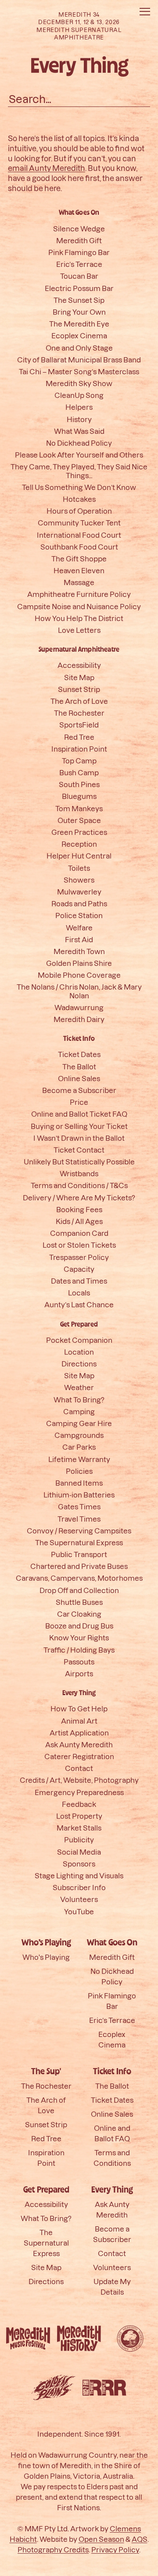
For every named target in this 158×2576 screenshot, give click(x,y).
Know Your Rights (79, 1637)
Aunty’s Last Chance (79, 1304)
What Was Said (79, 431)
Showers (79, 880)
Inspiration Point (79, 749)
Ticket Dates (79, 1054)
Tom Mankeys (79, 808)
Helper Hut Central (79, 856)
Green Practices (79, 832)
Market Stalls (79, 1828)
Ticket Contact (79, 1150)
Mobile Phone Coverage (79, 975)
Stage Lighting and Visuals (79, 1875)
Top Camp (79, 761)
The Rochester (79, 713)
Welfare (79, 928)
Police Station (79, 915)
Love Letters (79, 630)
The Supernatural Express (79, 1542)
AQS (140, 2539)
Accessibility (79, 665)
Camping (79, 1411)
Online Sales (79, 1078)
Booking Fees (79, 1209)
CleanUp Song (79, 395)
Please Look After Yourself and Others (79, 455)
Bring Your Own (79, 312)
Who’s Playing (46, 1943)
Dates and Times (79, 1281)
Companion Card (79, 1233)
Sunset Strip (79, 689)
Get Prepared (79, 1324)
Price (79, 1102)
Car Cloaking (79, 1614)
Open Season (101, 2539)
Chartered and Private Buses (79, 1566)
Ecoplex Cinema (79, 335)
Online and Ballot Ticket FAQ (79, 1114)
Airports (79, 1673)
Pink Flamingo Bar (79, 252)
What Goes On (79, 213)
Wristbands (79, 1173)
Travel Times (79, 1519)
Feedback (79, 1804)
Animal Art (79, 1721)
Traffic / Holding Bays (79, 1650)
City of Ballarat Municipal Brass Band (79, 360)
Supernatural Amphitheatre (79, 649)
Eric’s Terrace (79, 264)
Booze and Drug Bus (79, 1626)
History (79, 419)
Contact (79, 1768)
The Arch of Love (79, 701)
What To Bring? (79, 1400)
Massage (79, 582)
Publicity (79, 1840)
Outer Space (79, 820)
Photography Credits (53, 2549)
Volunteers (79, 1899)
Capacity (79, 1269)
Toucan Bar (79, 276)
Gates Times (79, 1506)
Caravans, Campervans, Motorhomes (79, 1578)
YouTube (79, 1911)
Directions (79, 1364)
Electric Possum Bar (79, 288)
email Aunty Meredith (47, 168)
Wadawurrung (79, 1007)
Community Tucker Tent (79, 523)
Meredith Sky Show (79, 383)
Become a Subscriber (79, 1090)
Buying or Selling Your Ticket (79, 1126)
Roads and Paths (79, 903)
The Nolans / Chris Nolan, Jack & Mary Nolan (79, 991)
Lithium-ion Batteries (79, 1495)
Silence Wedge (79, 229)
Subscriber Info (79, 1887)
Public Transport (79, 1554)
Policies (79, 1471)
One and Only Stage (79, 348)
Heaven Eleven (79, 570)
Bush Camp (79, 772)
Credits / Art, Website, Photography (79, 1780)
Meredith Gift (79, 240)
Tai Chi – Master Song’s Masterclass (79, 371)
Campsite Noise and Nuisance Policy (79, 606)
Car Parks (79, 1447)
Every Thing (79, 1693)
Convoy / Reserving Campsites (79, 1531)
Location (79, 1352)
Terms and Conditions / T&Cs (79, 1185)
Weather (79, 1387)
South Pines (79, 784)
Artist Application (79, 1733)
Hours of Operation (79, 511)
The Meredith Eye (79, 324)
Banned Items (79, 1483)
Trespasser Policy (79, 1257)
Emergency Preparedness (79, 1792)
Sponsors (79, 1864)
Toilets (79, 868)
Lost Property (79, 1816)
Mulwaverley (79, 892)
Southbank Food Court (79, 547)
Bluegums (79, 796)
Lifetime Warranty (79, 1459)
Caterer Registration (79, 1756)
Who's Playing (46, 1957)
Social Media (79, 1852)
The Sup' (46, 2072)
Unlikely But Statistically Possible (79, 1162)
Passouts (79, 1662)
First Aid (79, 939)
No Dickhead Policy (79, 443)
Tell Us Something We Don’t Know (79, 487)
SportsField (79, 725)
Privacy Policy (115, 2549)
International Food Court (79, 535)
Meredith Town (79, 951)
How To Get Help (79, 1708)
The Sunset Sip (79, 300)
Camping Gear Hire (79, 1423)
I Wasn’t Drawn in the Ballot (79, 1138)
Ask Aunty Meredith (79, 1744)
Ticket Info (79, 1039)
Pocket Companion (79, 1340)
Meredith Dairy (79, 1019)
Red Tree (79, 737)
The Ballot (79, 1066)
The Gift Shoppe (79, 559)
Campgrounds (79, 1435)
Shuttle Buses (79, 1602)
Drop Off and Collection (79, 1590)
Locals (79, 1293)
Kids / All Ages (79, 1221)
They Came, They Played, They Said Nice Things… (79, 471)
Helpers (79, 407)
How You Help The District (79, 618)
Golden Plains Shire (79, 963)
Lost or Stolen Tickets (79, 1245)
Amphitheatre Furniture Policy (79, 594)
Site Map (79, 677)
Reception (79, 844)
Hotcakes (79, 499)
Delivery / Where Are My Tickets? (79, 1198)
